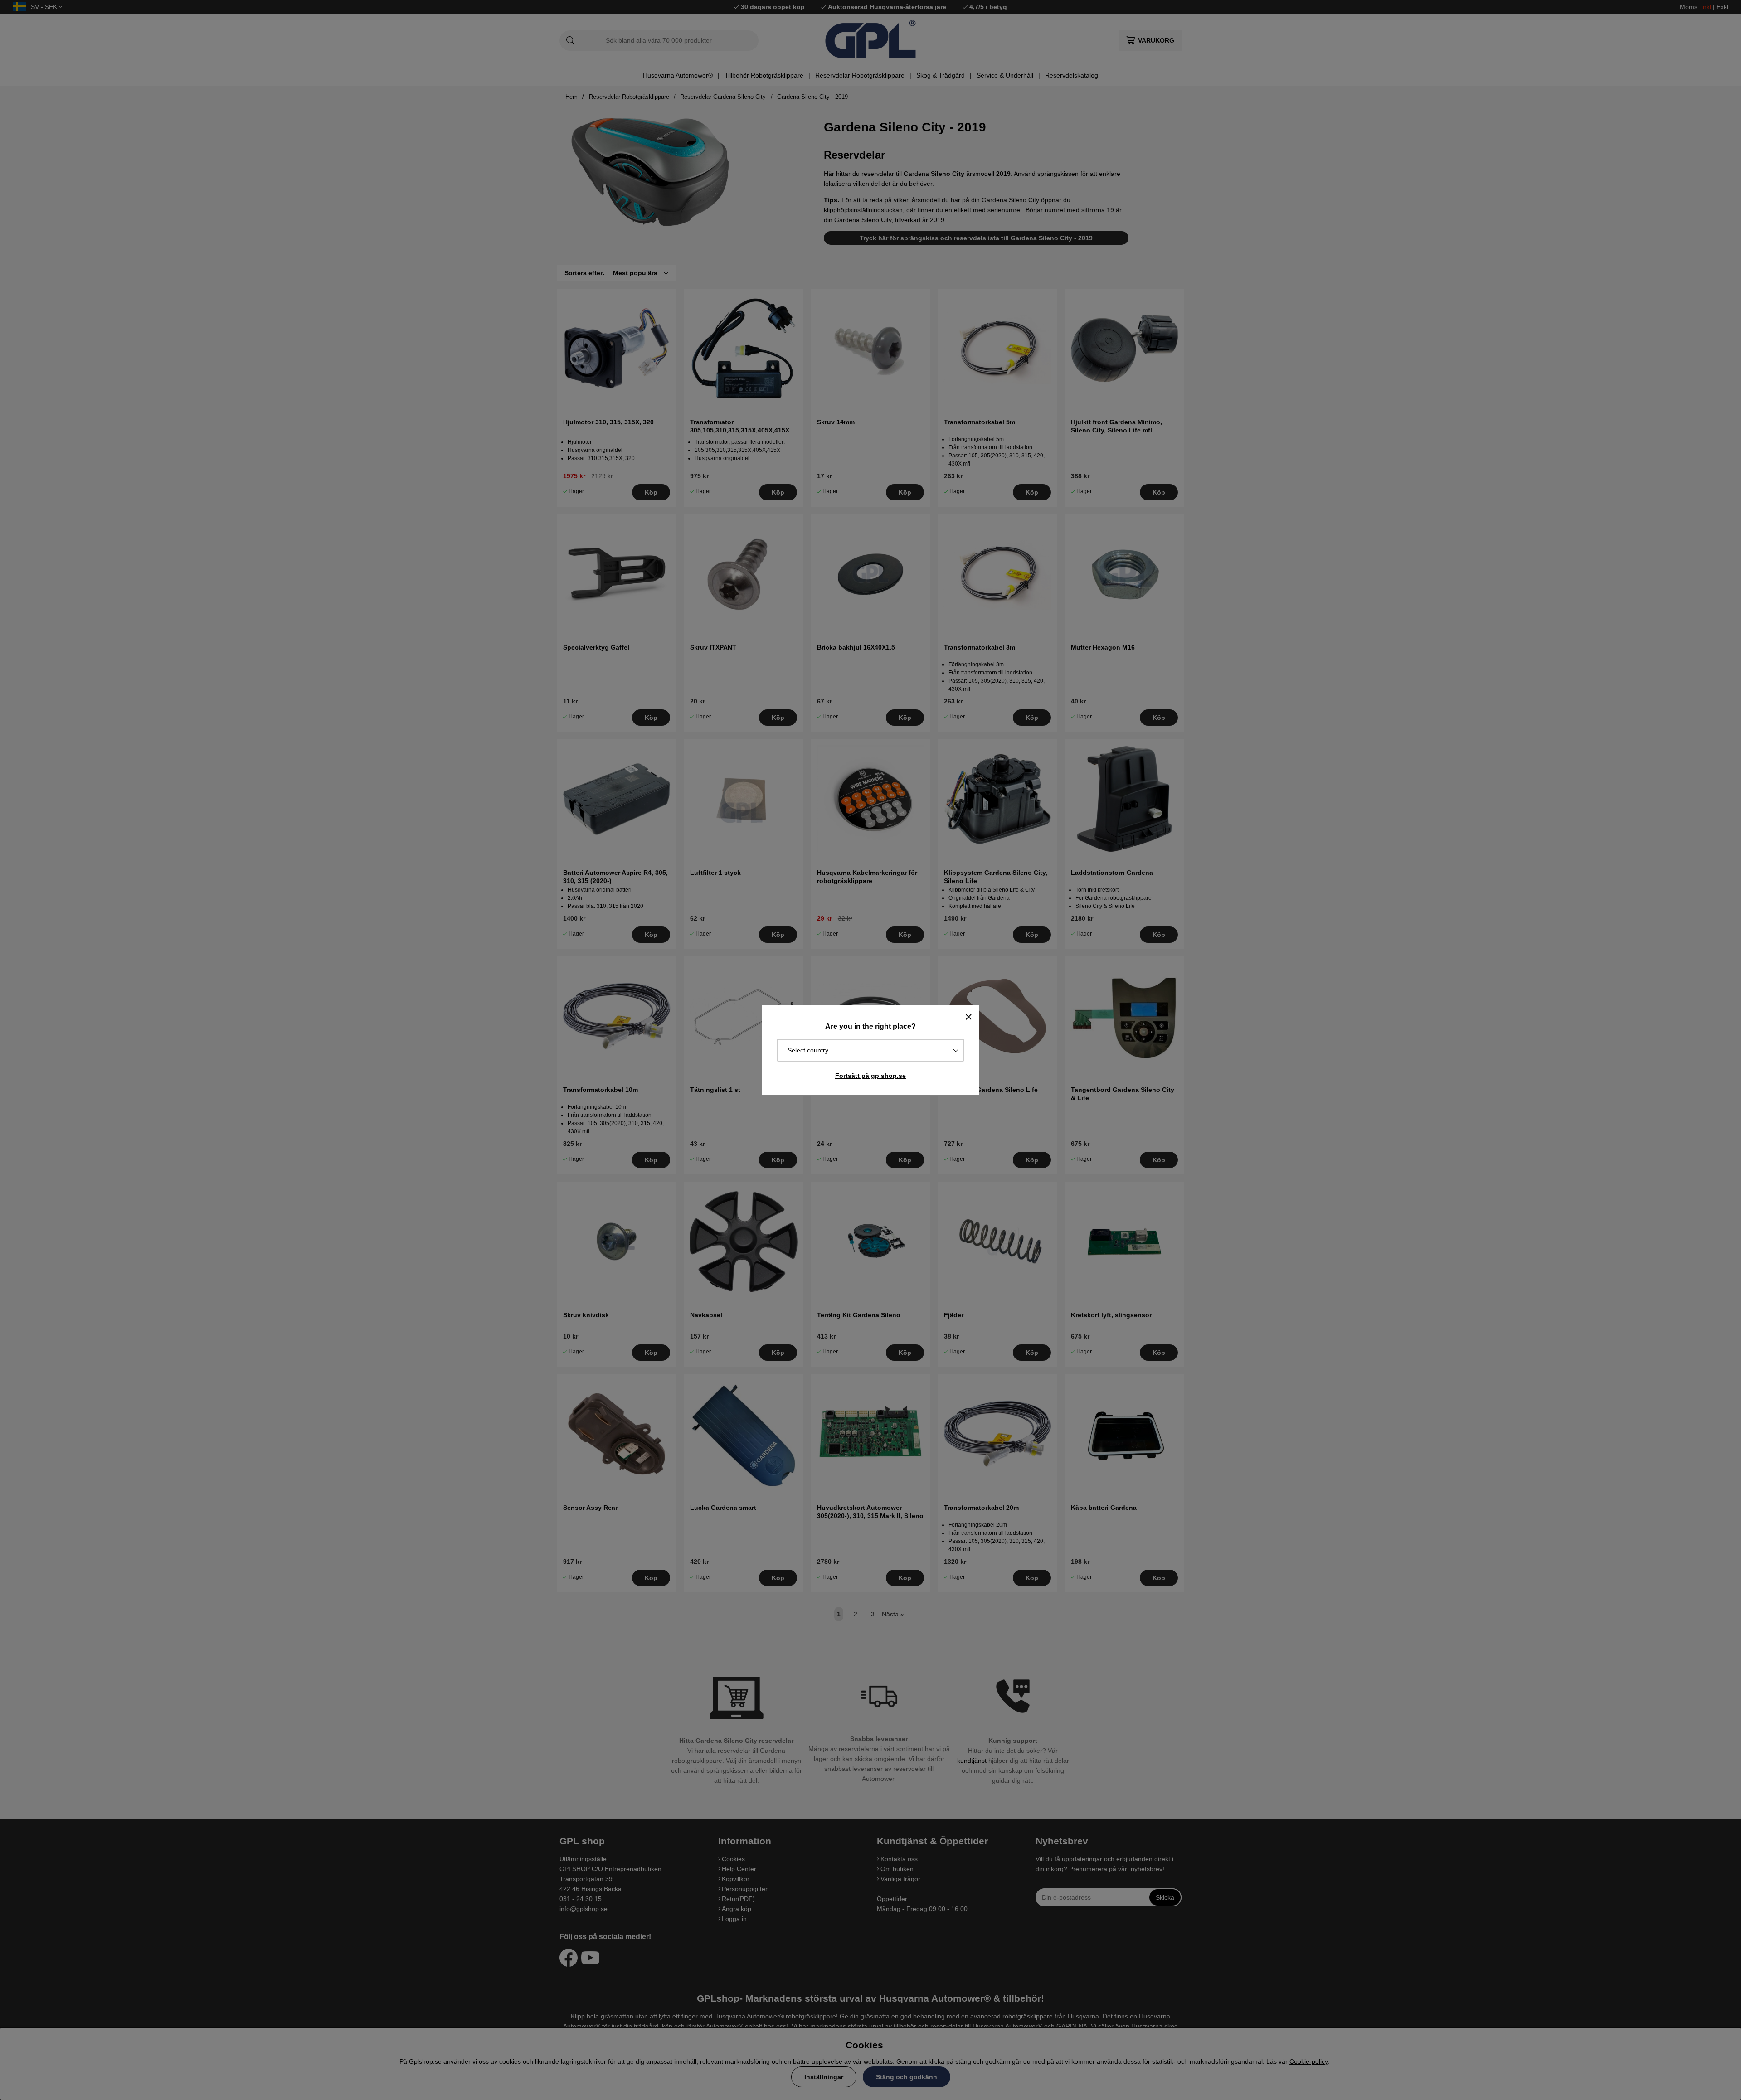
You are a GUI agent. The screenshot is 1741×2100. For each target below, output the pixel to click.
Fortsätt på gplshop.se (870, 1076)
